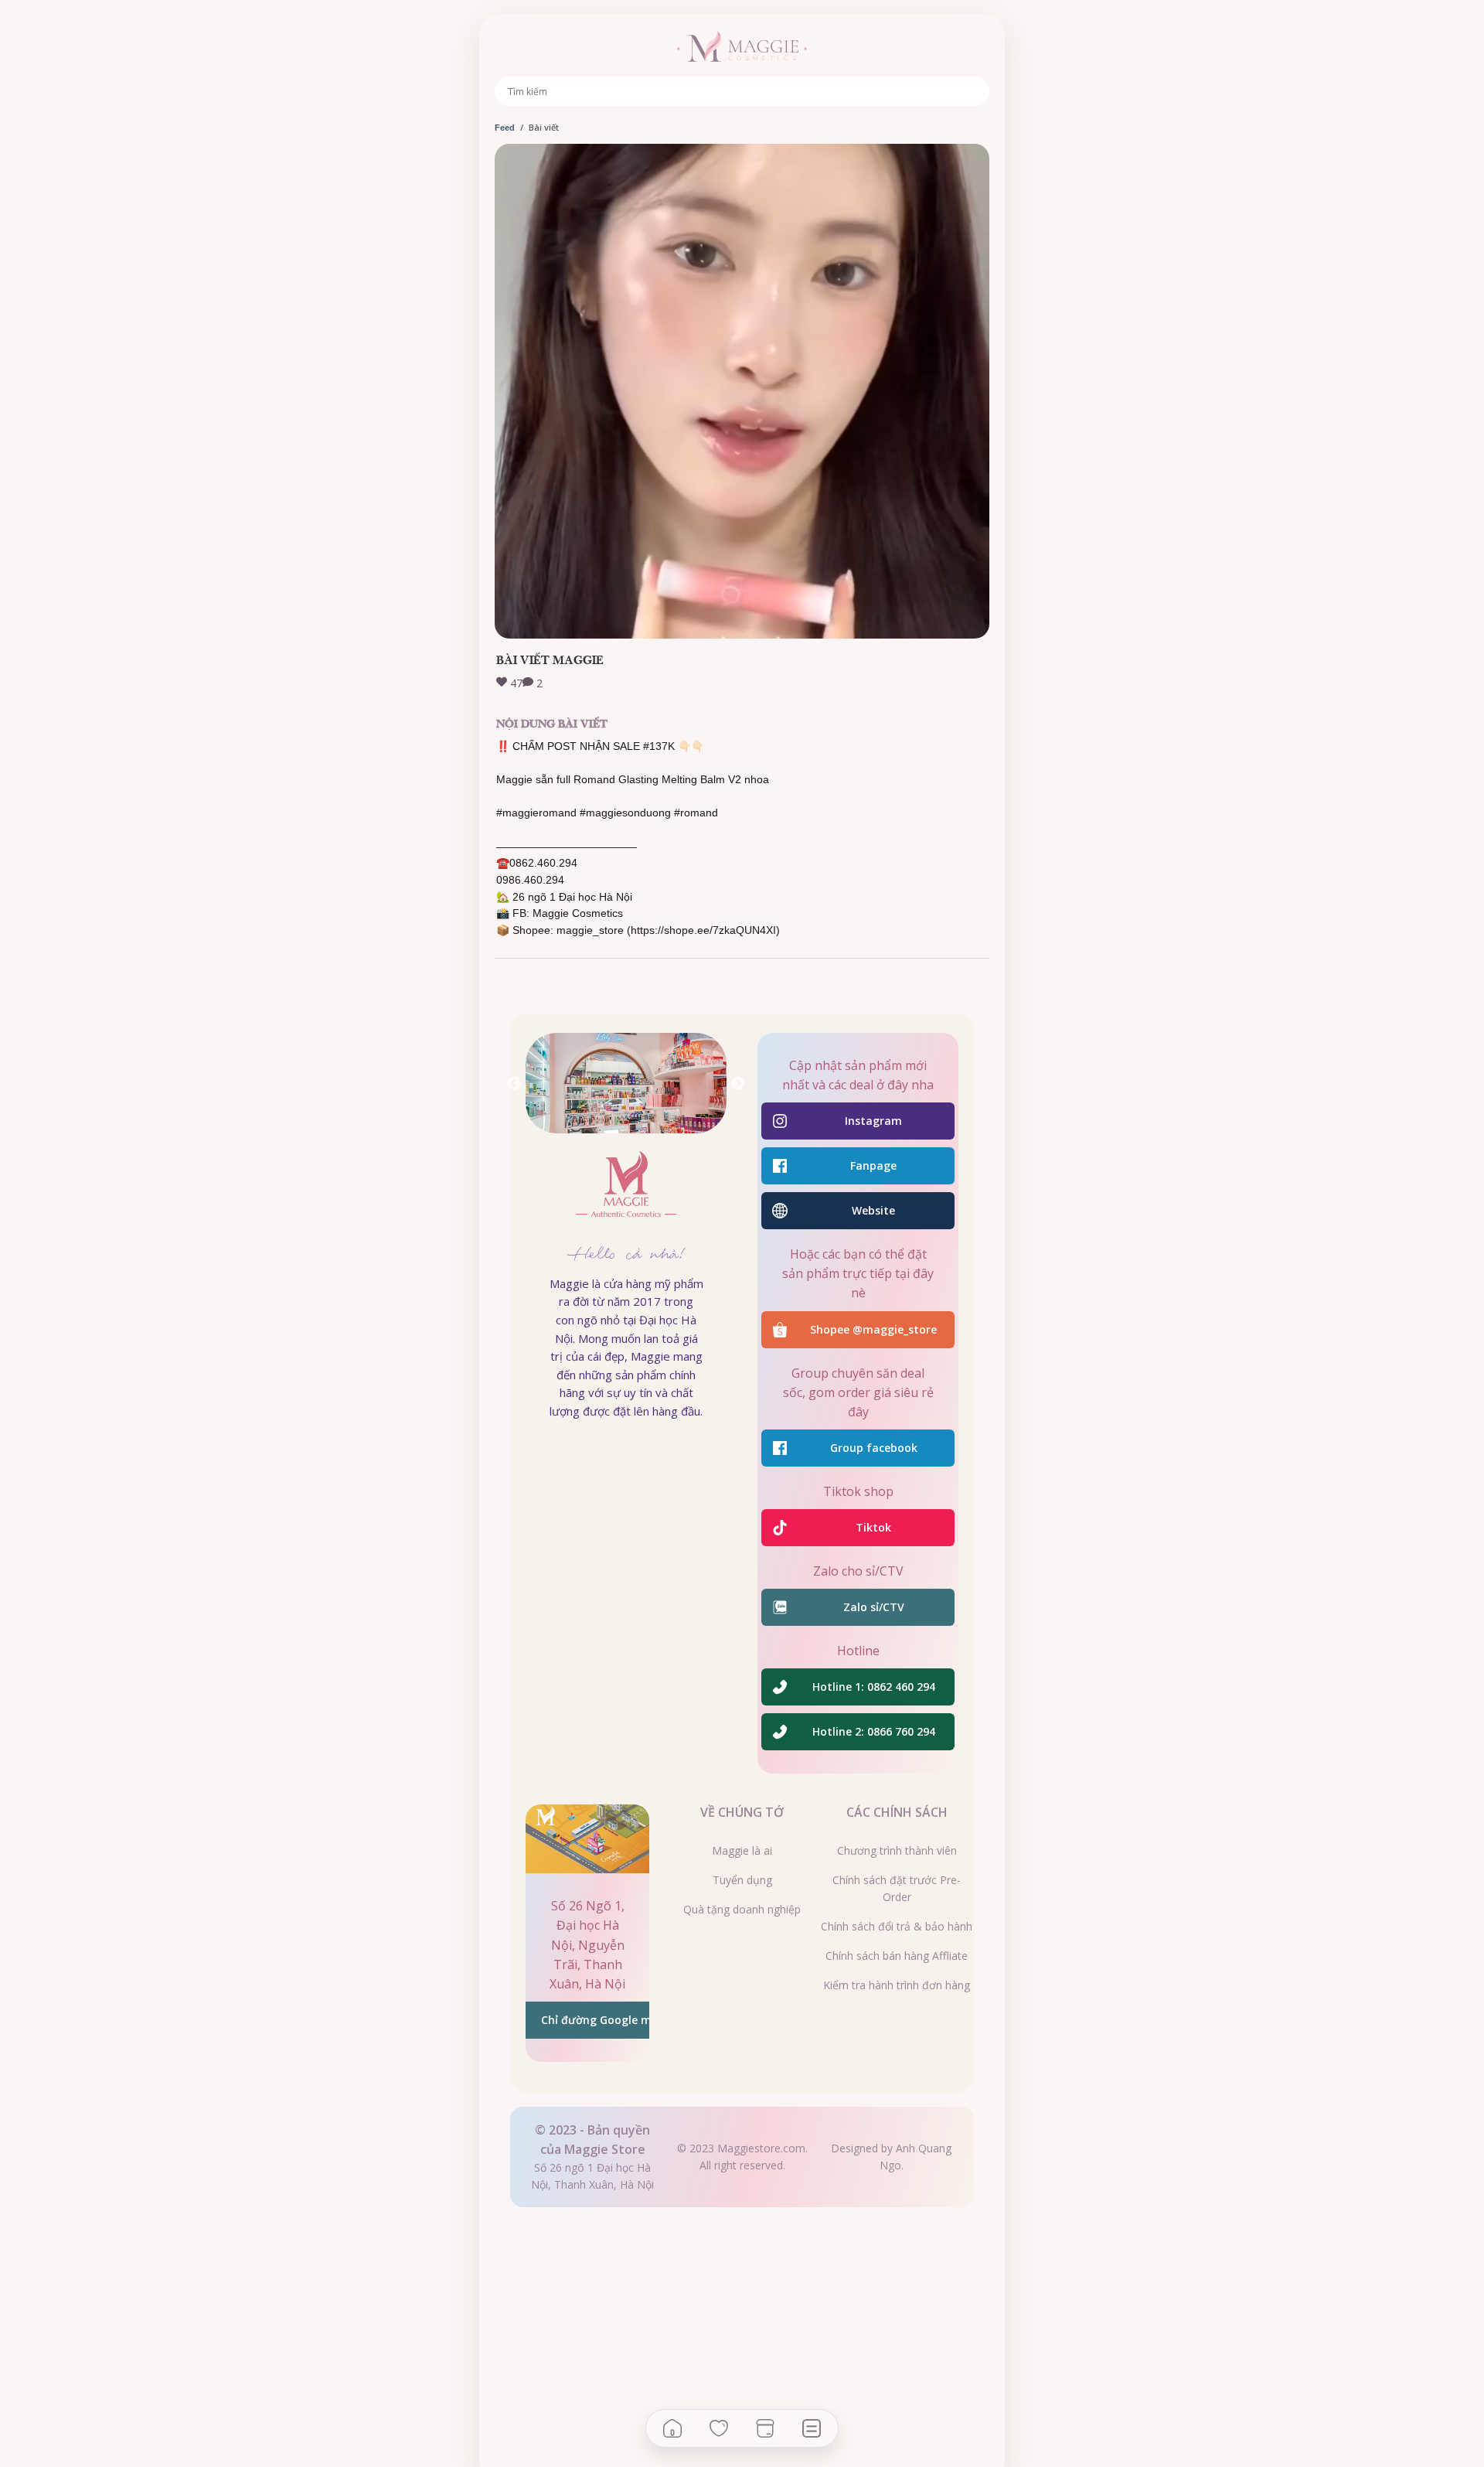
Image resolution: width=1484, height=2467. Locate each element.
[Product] (765, 2428)
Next (738, 1084)
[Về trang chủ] (742, 48)
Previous (514, 1084)
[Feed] (812, 2428)
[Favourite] (719, 2428)
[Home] (672, 2428)
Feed (505, 128)
